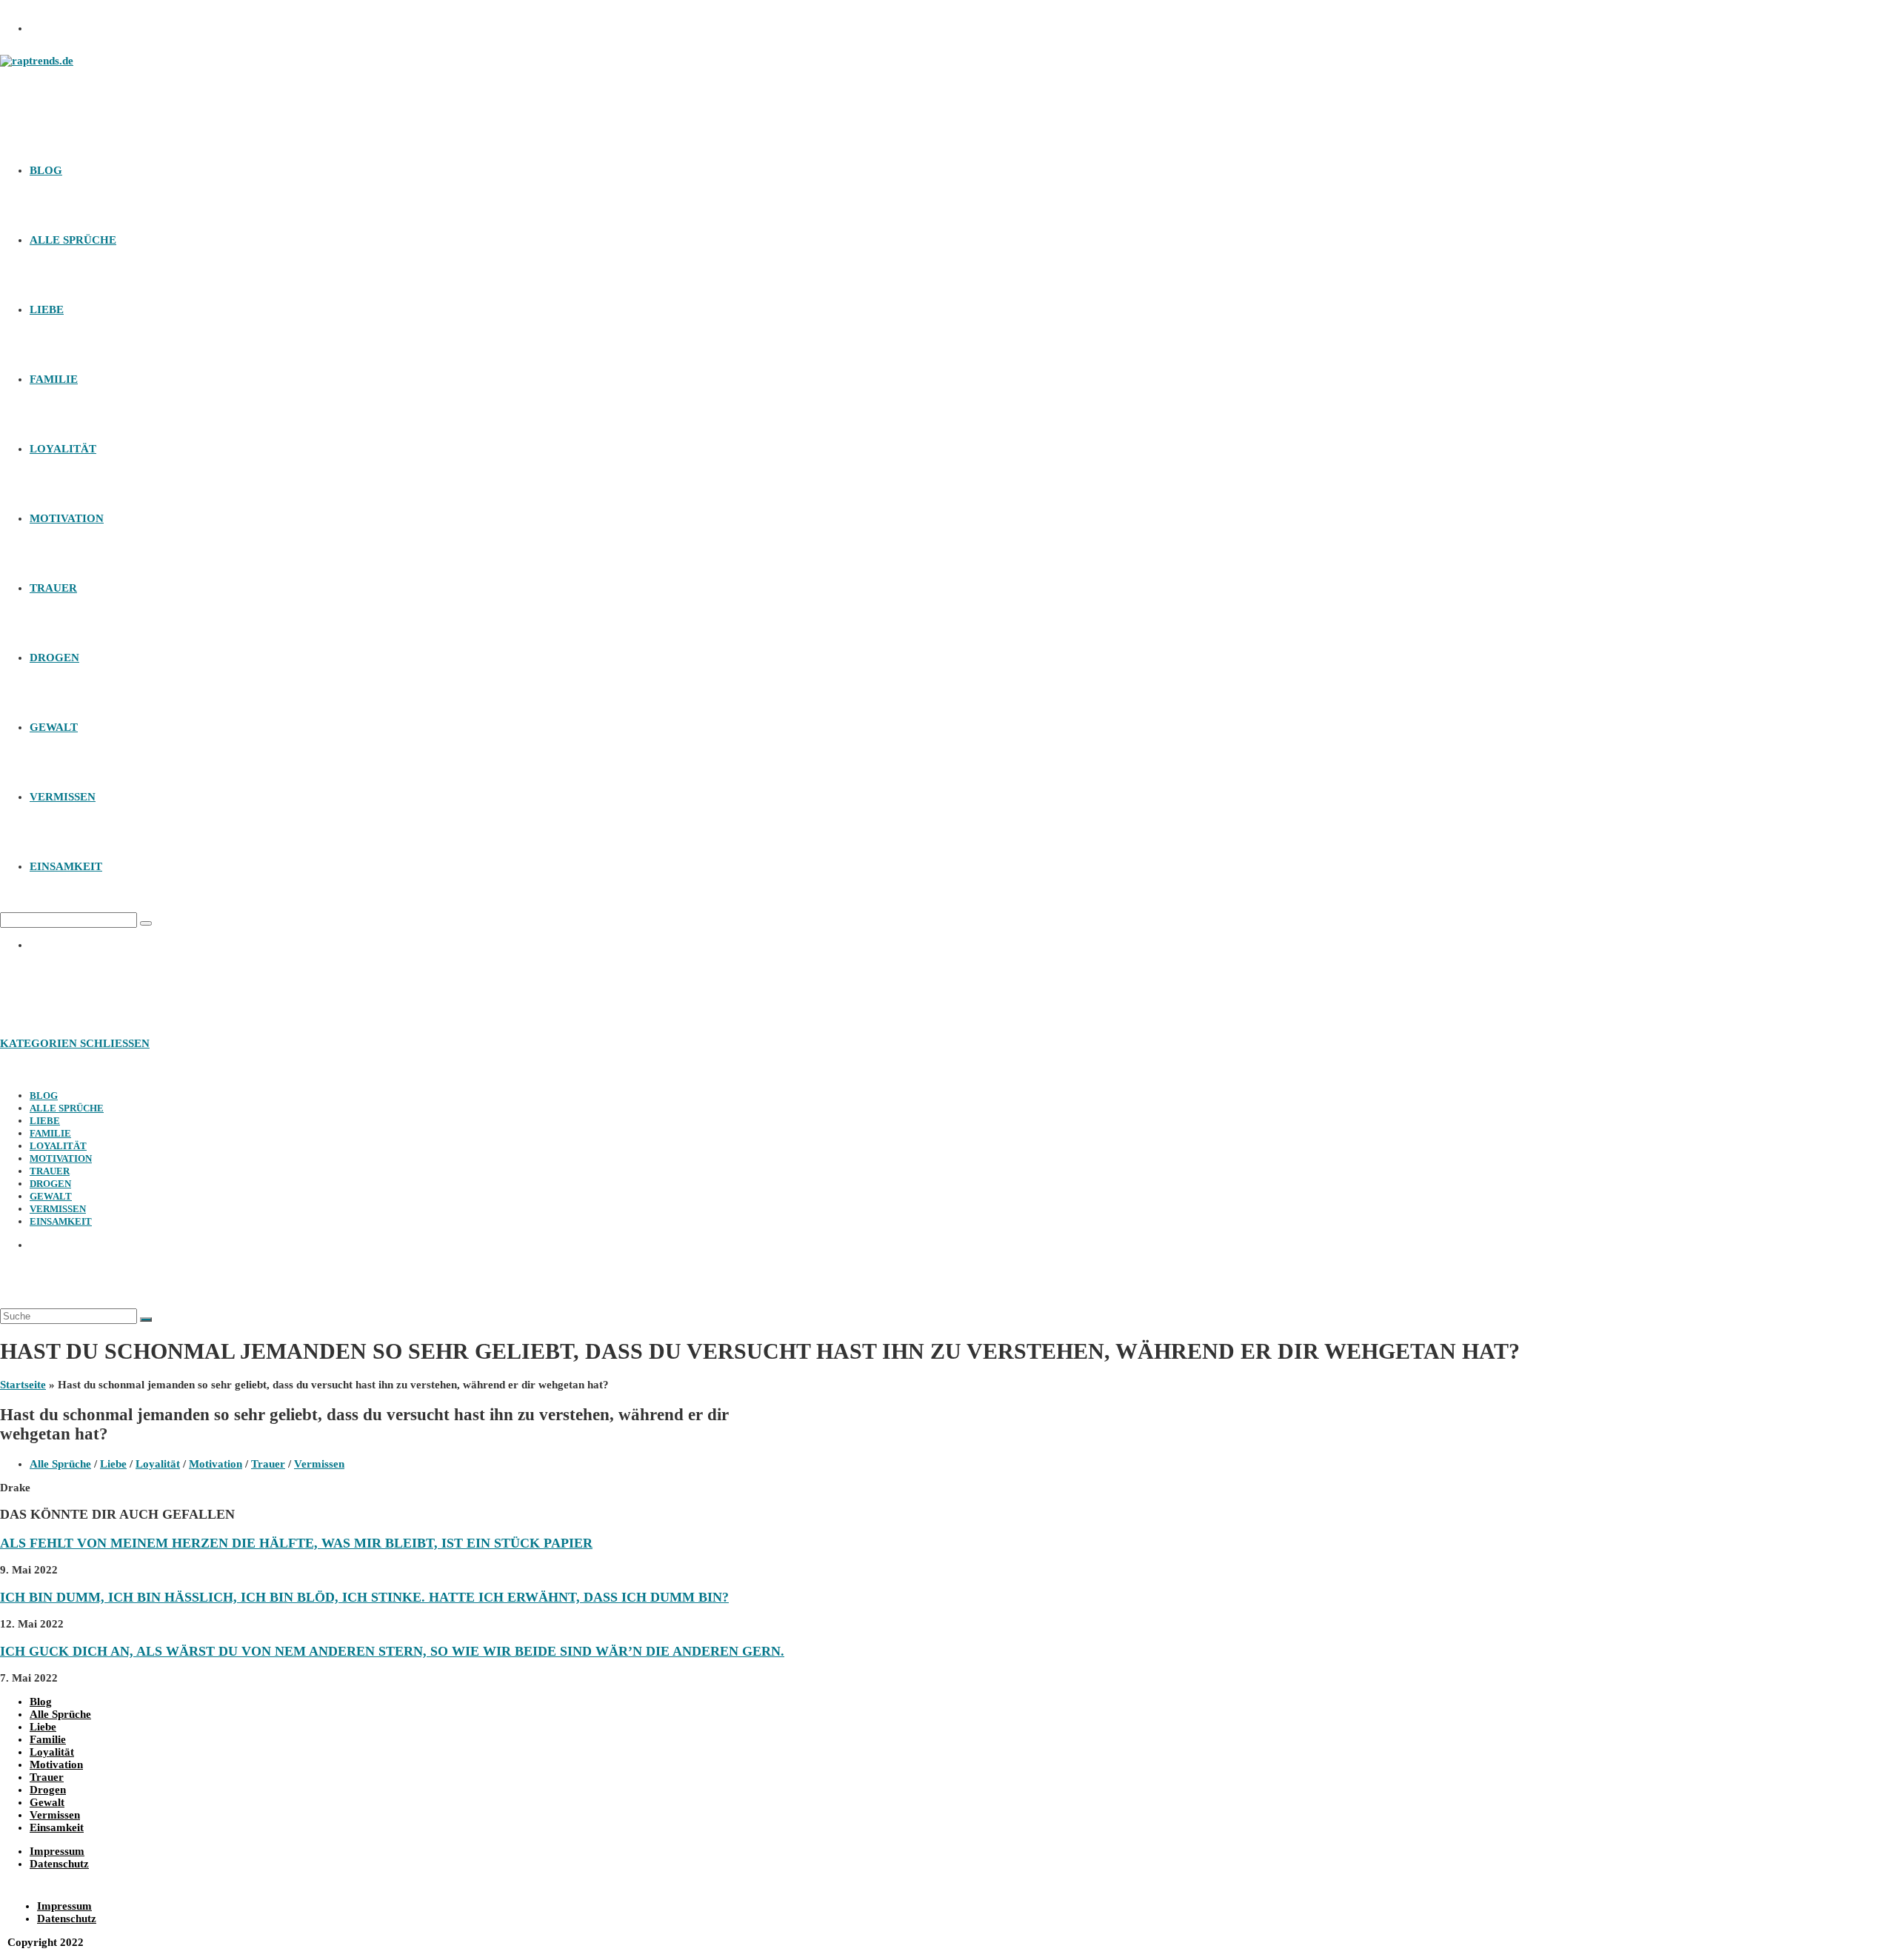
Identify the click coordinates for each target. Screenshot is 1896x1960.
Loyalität (58, 1146)
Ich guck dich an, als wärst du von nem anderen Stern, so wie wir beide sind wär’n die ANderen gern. (392, 1651)
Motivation (61, 1158)
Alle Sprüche (67, 1108)
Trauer (50, 1171)
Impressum (57, 1851)
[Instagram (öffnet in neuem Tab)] (48, 24)
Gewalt (51, 1196)
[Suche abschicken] (146, 1320)
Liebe (45, 1121)
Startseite (23, 1385)
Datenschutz (59, 1864)
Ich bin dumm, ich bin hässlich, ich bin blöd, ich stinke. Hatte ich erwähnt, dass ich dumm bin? (364, 1597)
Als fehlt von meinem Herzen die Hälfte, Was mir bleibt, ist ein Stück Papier (296, 1543)
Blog (44, 1096)
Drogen (50, 1184)
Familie (50, 1133)
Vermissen (58, 1209)
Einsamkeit (61, 1221)
